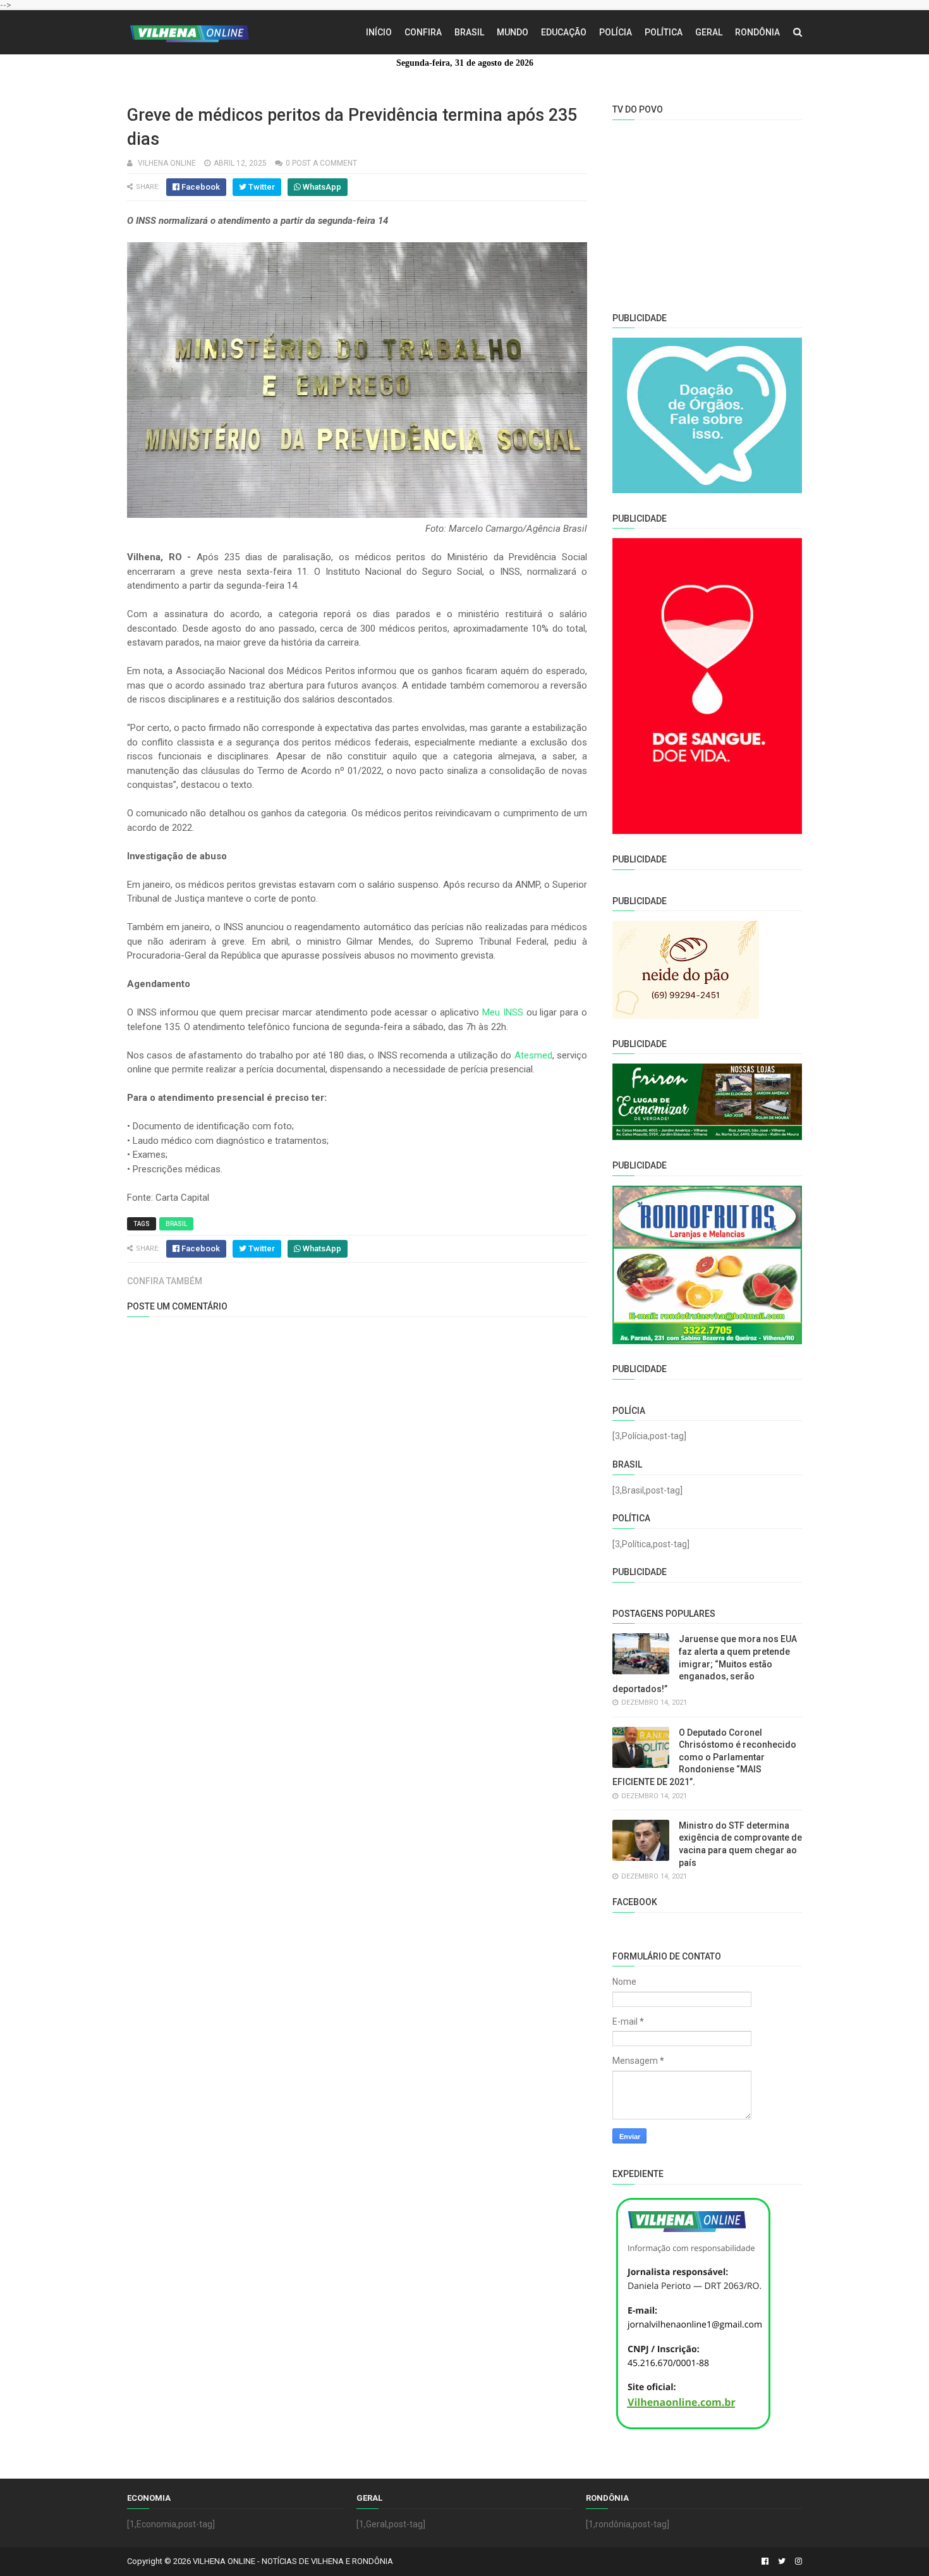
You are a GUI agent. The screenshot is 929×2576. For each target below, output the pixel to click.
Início (379, 32)
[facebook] (765, 2561)
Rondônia (757, 32)
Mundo (513, 32)
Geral (709, 32)
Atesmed (533, 1055)
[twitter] (782, 2561)
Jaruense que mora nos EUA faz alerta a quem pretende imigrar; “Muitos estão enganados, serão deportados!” (705, 1664)
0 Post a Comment (321, 163)
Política (664, 32)
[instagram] (797, 2561)
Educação (564, 32)
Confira (423, 32)
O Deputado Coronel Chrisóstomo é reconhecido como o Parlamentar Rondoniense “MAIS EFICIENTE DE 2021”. (704, 1757)
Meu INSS (503, 1012)
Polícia (616, 32)
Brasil (469, 32)
